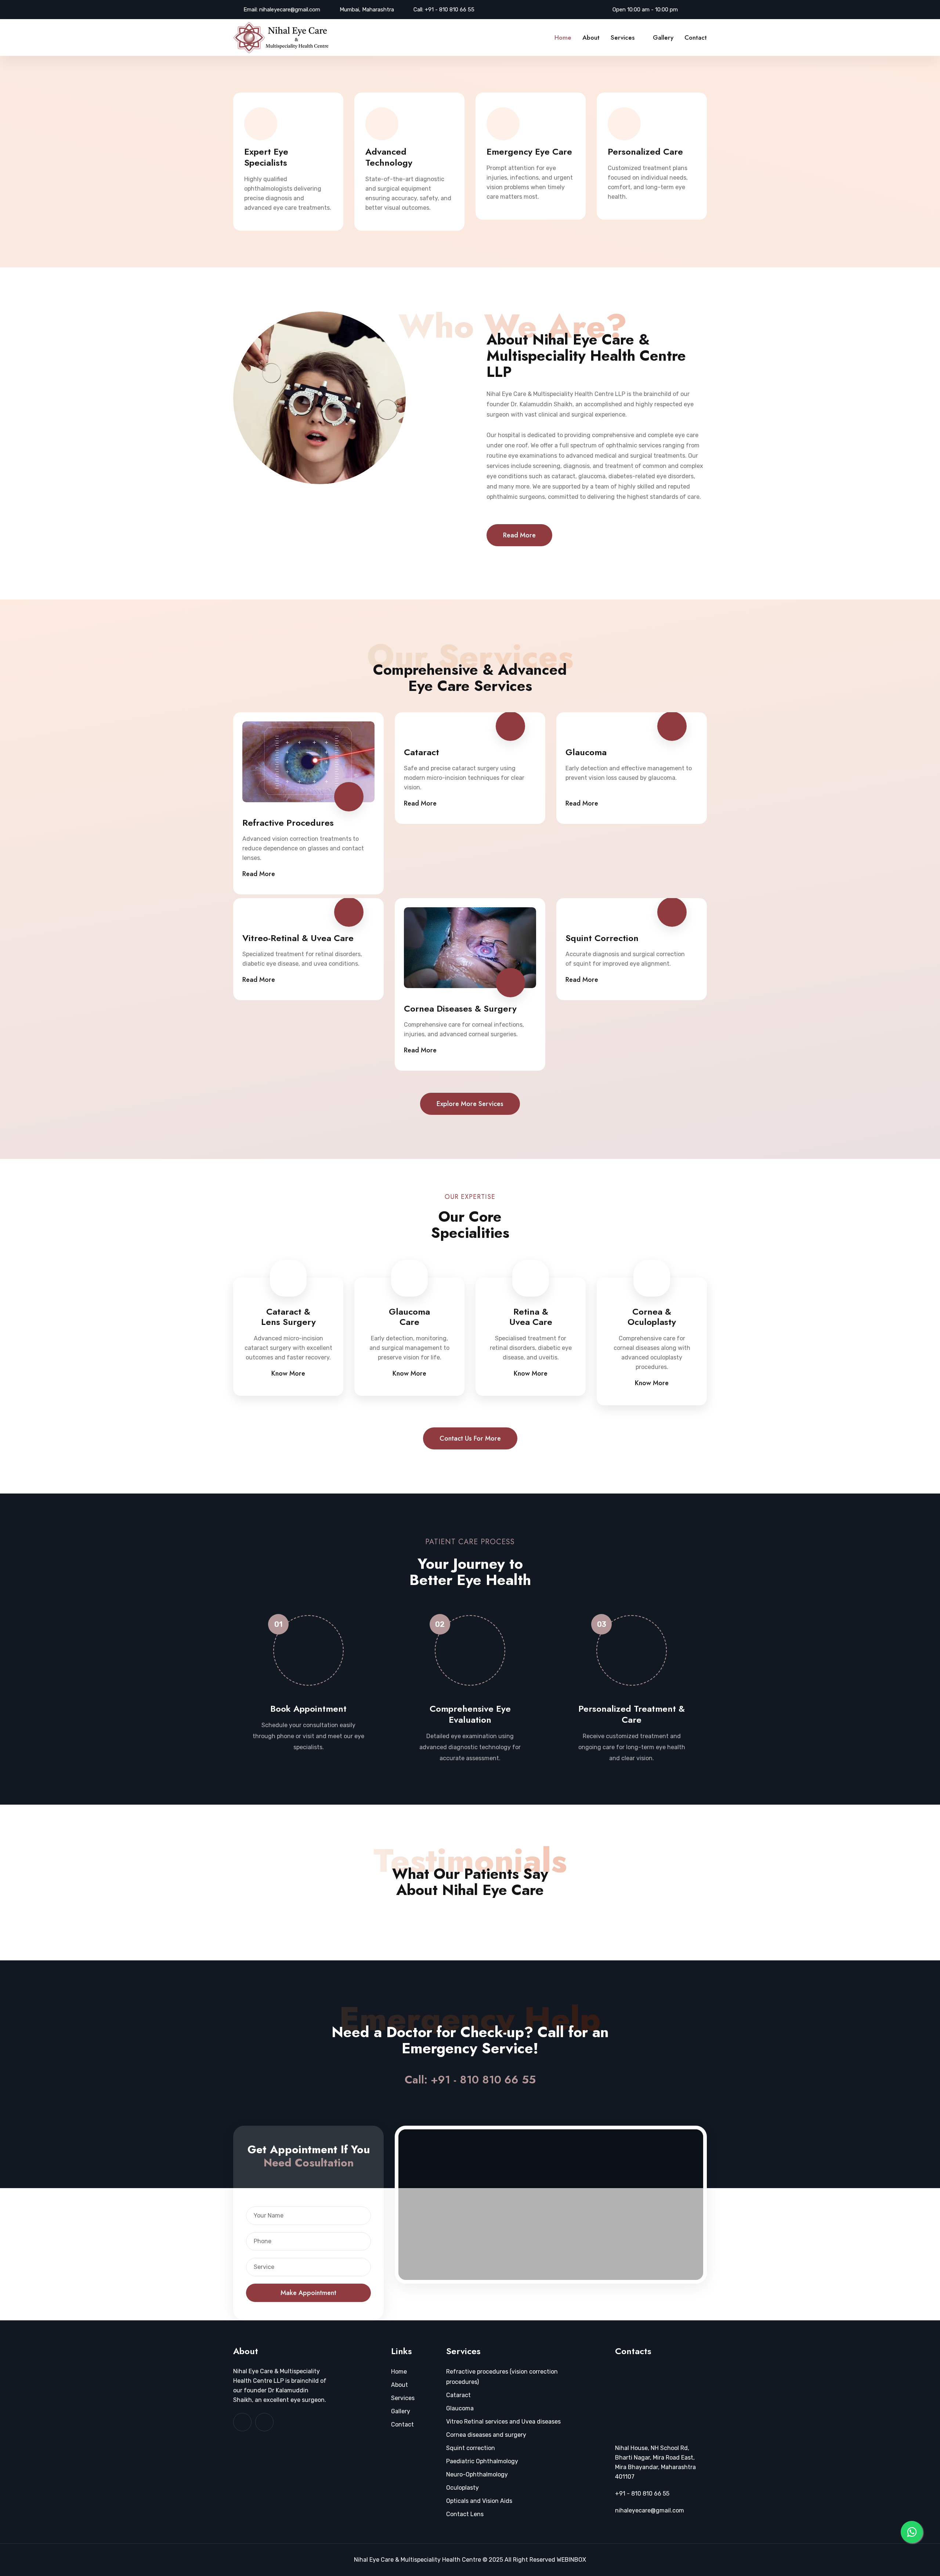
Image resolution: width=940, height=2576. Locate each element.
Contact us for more (470, 1438)
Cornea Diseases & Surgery (460, 1009)
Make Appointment (308, 2293)
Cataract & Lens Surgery (288, 1317)
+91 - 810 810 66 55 (450, 10)
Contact (696, 37)
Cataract (422, 752)
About (591, 37)
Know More (288, 1373)
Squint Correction (602, 938)
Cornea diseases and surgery (486, 2435)
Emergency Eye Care (529, 152)
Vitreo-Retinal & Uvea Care (298, 938)
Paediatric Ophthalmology (482, 2461)
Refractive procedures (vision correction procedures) (502, 2377)
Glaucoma (586, 752)
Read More (519, 535)
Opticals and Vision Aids (479, 2501)
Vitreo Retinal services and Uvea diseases (503, 2422)
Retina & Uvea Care (531, 1317)
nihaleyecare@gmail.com (290, 10)
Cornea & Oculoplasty (652, 1317)
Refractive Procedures (288, 823)
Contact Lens (465, 2514)
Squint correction (471, 2448)
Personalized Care (645, 152)
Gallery (663, 37)
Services (623, 37)
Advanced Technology (389, 157)
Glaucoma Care (409, 1317)
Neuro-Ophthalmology (477, 2474)
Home (563, 37)
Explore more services (470, 1104)
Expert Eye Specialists (266, 157)
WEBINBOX (571, 2560)
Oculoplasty (462, 2488)
